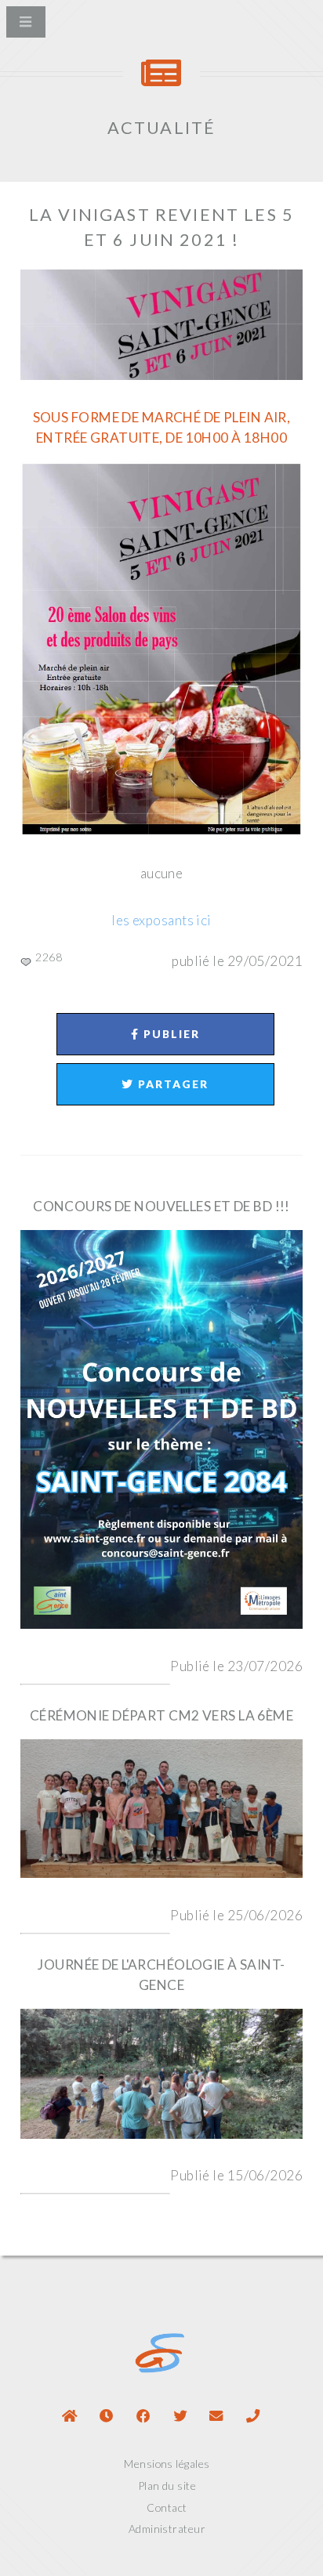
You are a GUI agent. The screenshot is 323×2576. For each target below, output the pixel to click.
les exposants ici (161, 920)
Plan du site (167, 2486)
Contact (167, 2507)
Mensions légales (167, 2464)
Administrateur (167, 2529)
